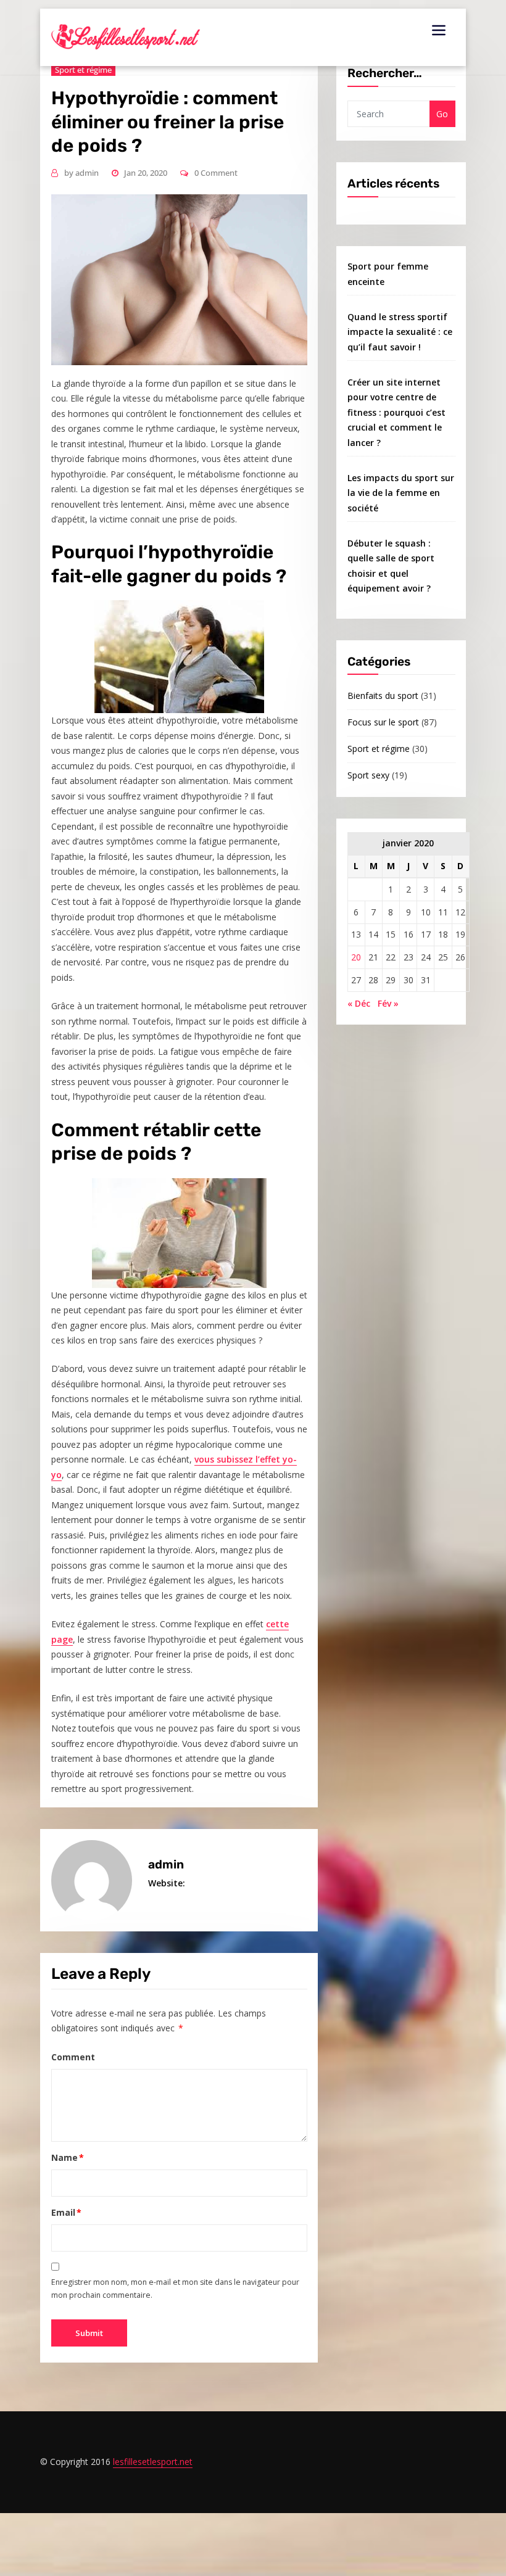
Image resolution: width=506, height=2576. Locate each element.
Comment (73, 2057)
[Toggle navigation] (439, 30)
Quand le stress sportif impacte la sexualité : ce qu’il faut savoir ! (400, 332)
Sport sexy (368, 775)
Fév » (388, 1003)
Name (68, 2157)
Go (442, 114)
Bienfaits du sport (383, 696)
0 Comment (216, 173)
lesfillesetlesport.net (153, 2462)
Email (67, 2212)
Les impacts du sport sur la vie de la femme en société (401, 493)
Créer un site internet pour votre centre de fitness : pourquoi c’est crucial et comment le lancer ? (396, 412)
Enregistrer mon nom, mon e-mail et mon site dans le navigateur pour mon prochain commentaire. (175, 2289)
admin (81, 173)
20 (356, 957)
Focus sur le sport (383, 722)
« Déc (359, 1003)
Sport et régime (379, 749)
